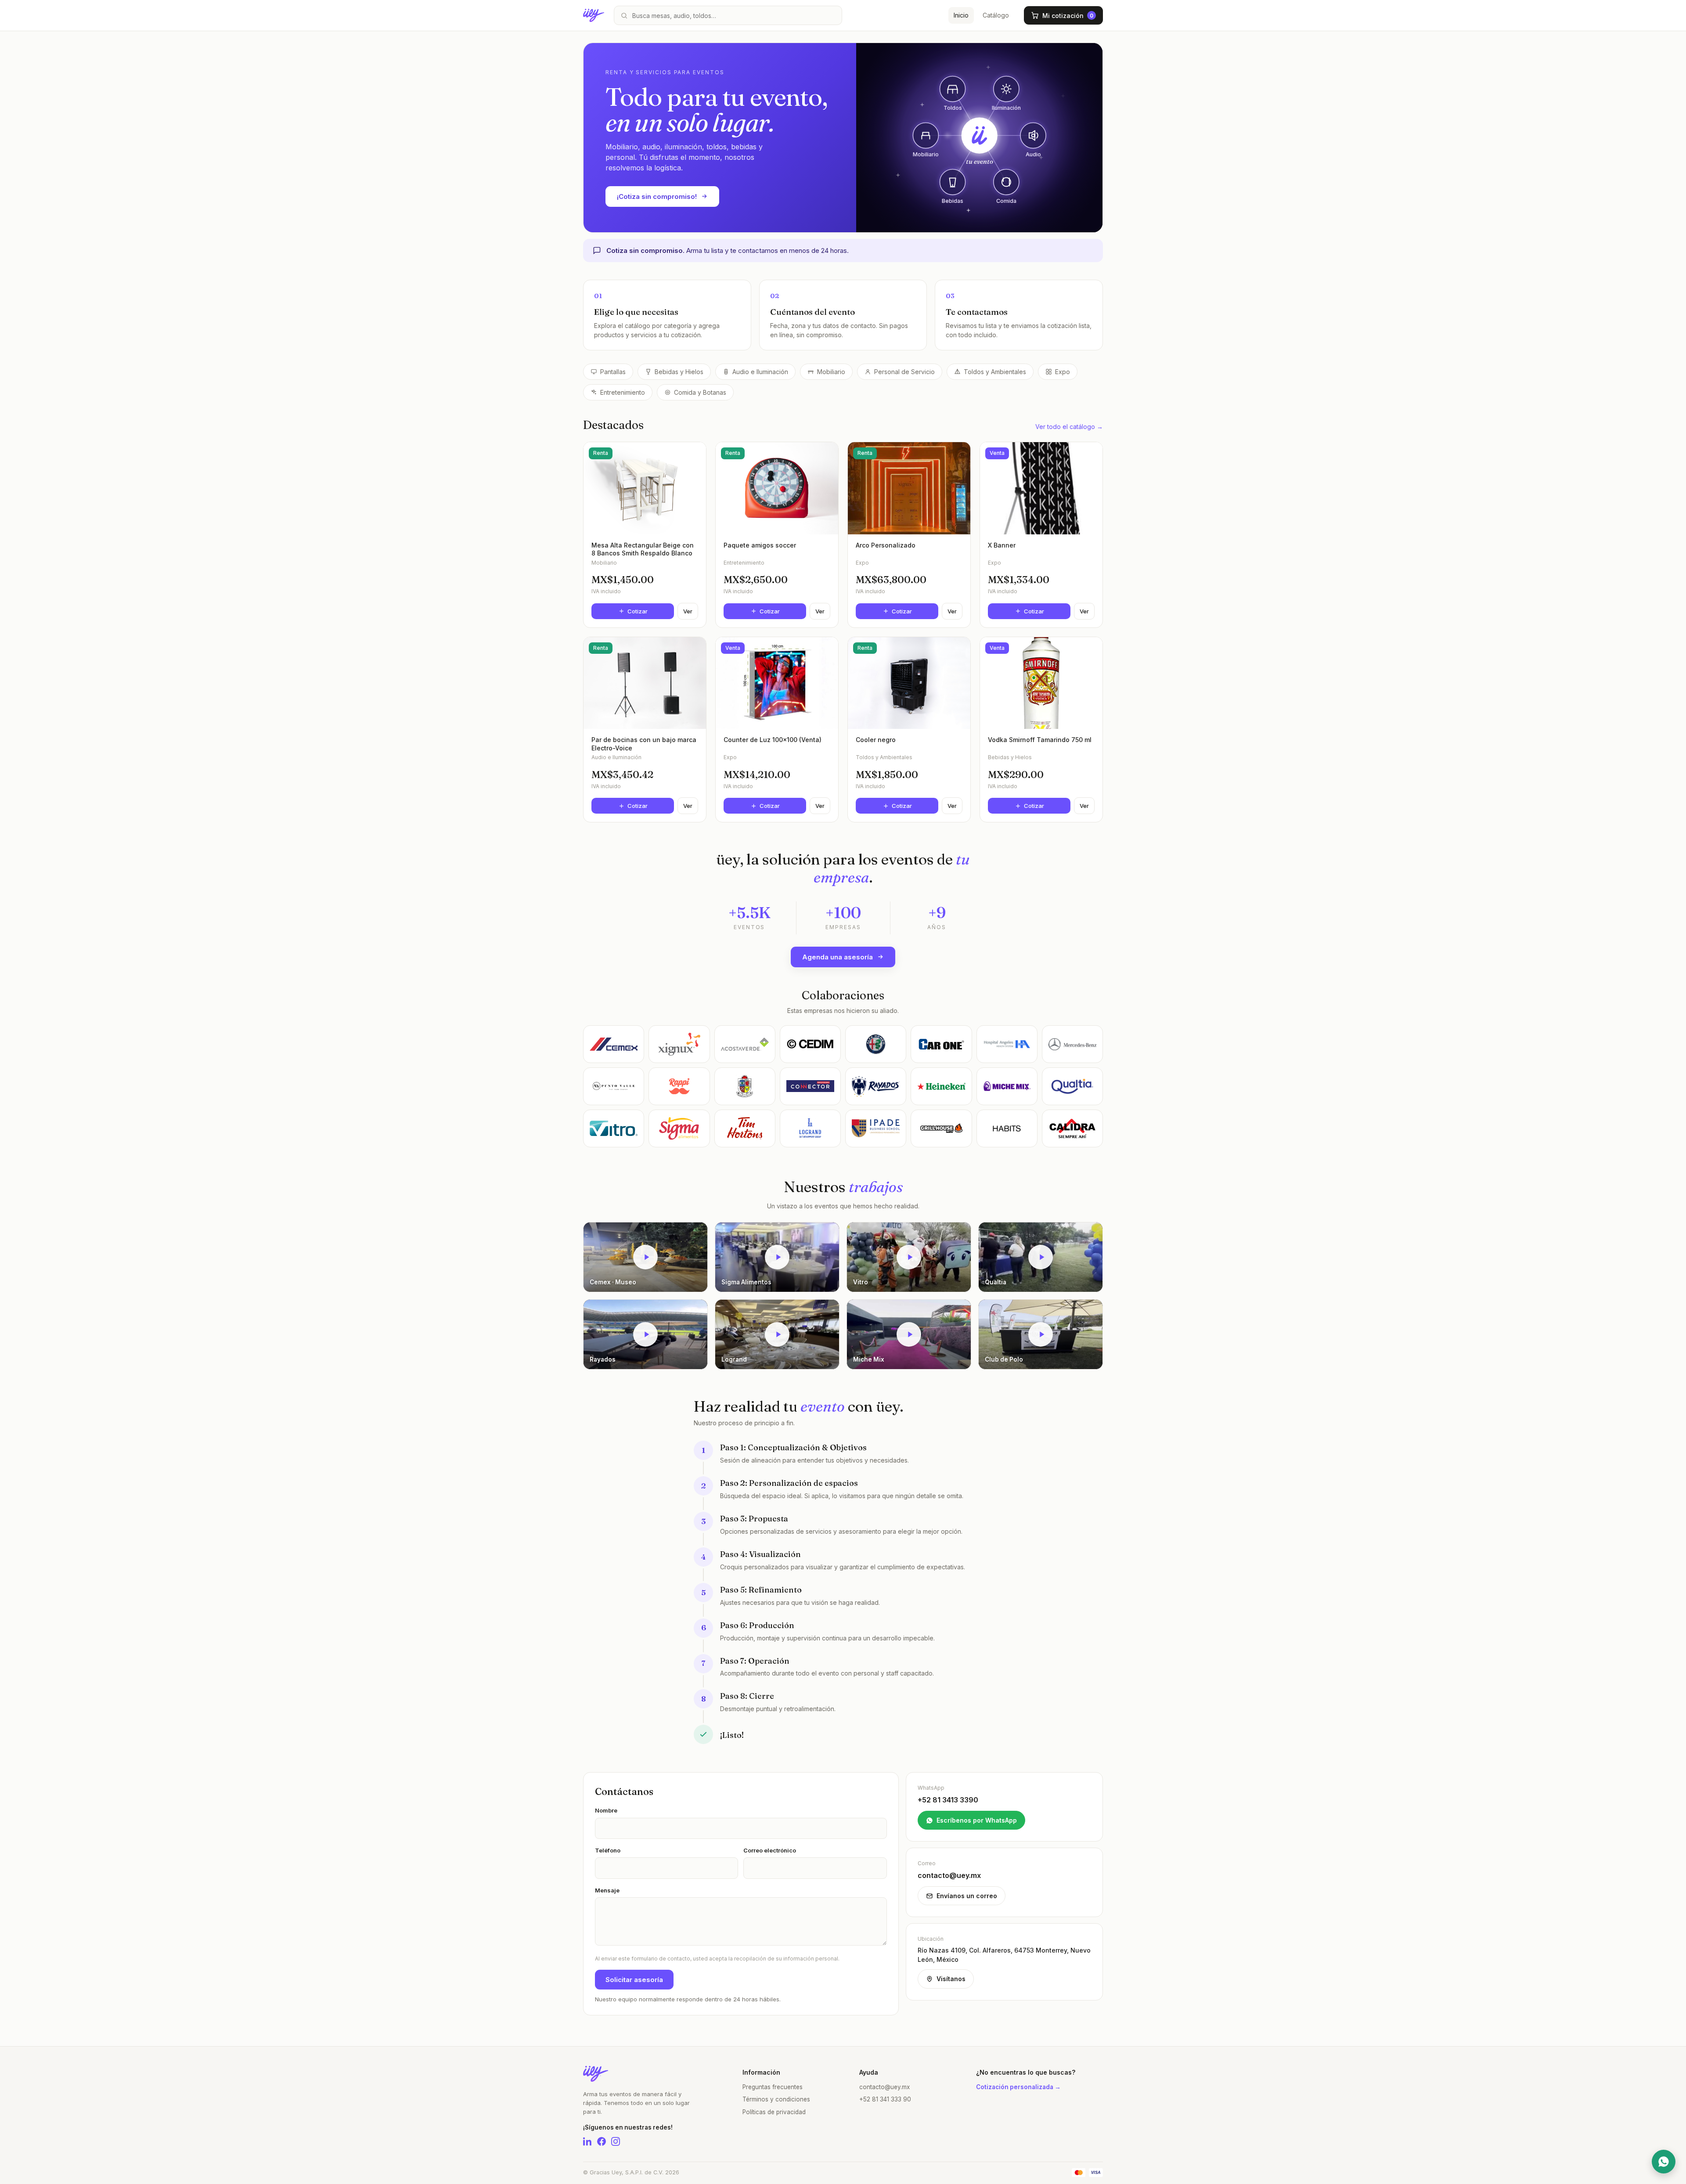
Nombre (606, 1810)
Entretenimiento (623, 392)
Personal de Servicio (904, 372)
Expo (1063, 372)
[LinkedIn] (587, 2141)
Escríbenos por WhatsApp (977, 1820)
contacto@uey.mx (884, 2087)
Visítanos (951, 1979)
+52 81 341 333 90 (885, 2099)
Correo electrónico (770, 1850)
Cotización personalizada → (1018, 2087)
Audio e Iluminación (760, 372)
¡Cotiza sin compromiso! (657, 196)
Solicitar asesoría (634, 1980)
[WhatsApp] (1664, 2162)
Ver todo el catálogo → (1069, 427)
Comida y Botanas (700, 392)
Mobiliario (831, 372)
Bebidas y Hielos (679, 372)
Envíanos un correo (967, 1896)
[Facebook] (602, 2141)
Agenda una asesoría (838, 957)
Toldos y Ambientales (995, 372)
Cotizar (638, 611)
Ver (688, 611)
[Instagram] (616, 2141)
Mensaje (607, 1890)
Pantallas (613, 372)
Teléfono (608, 1850)
